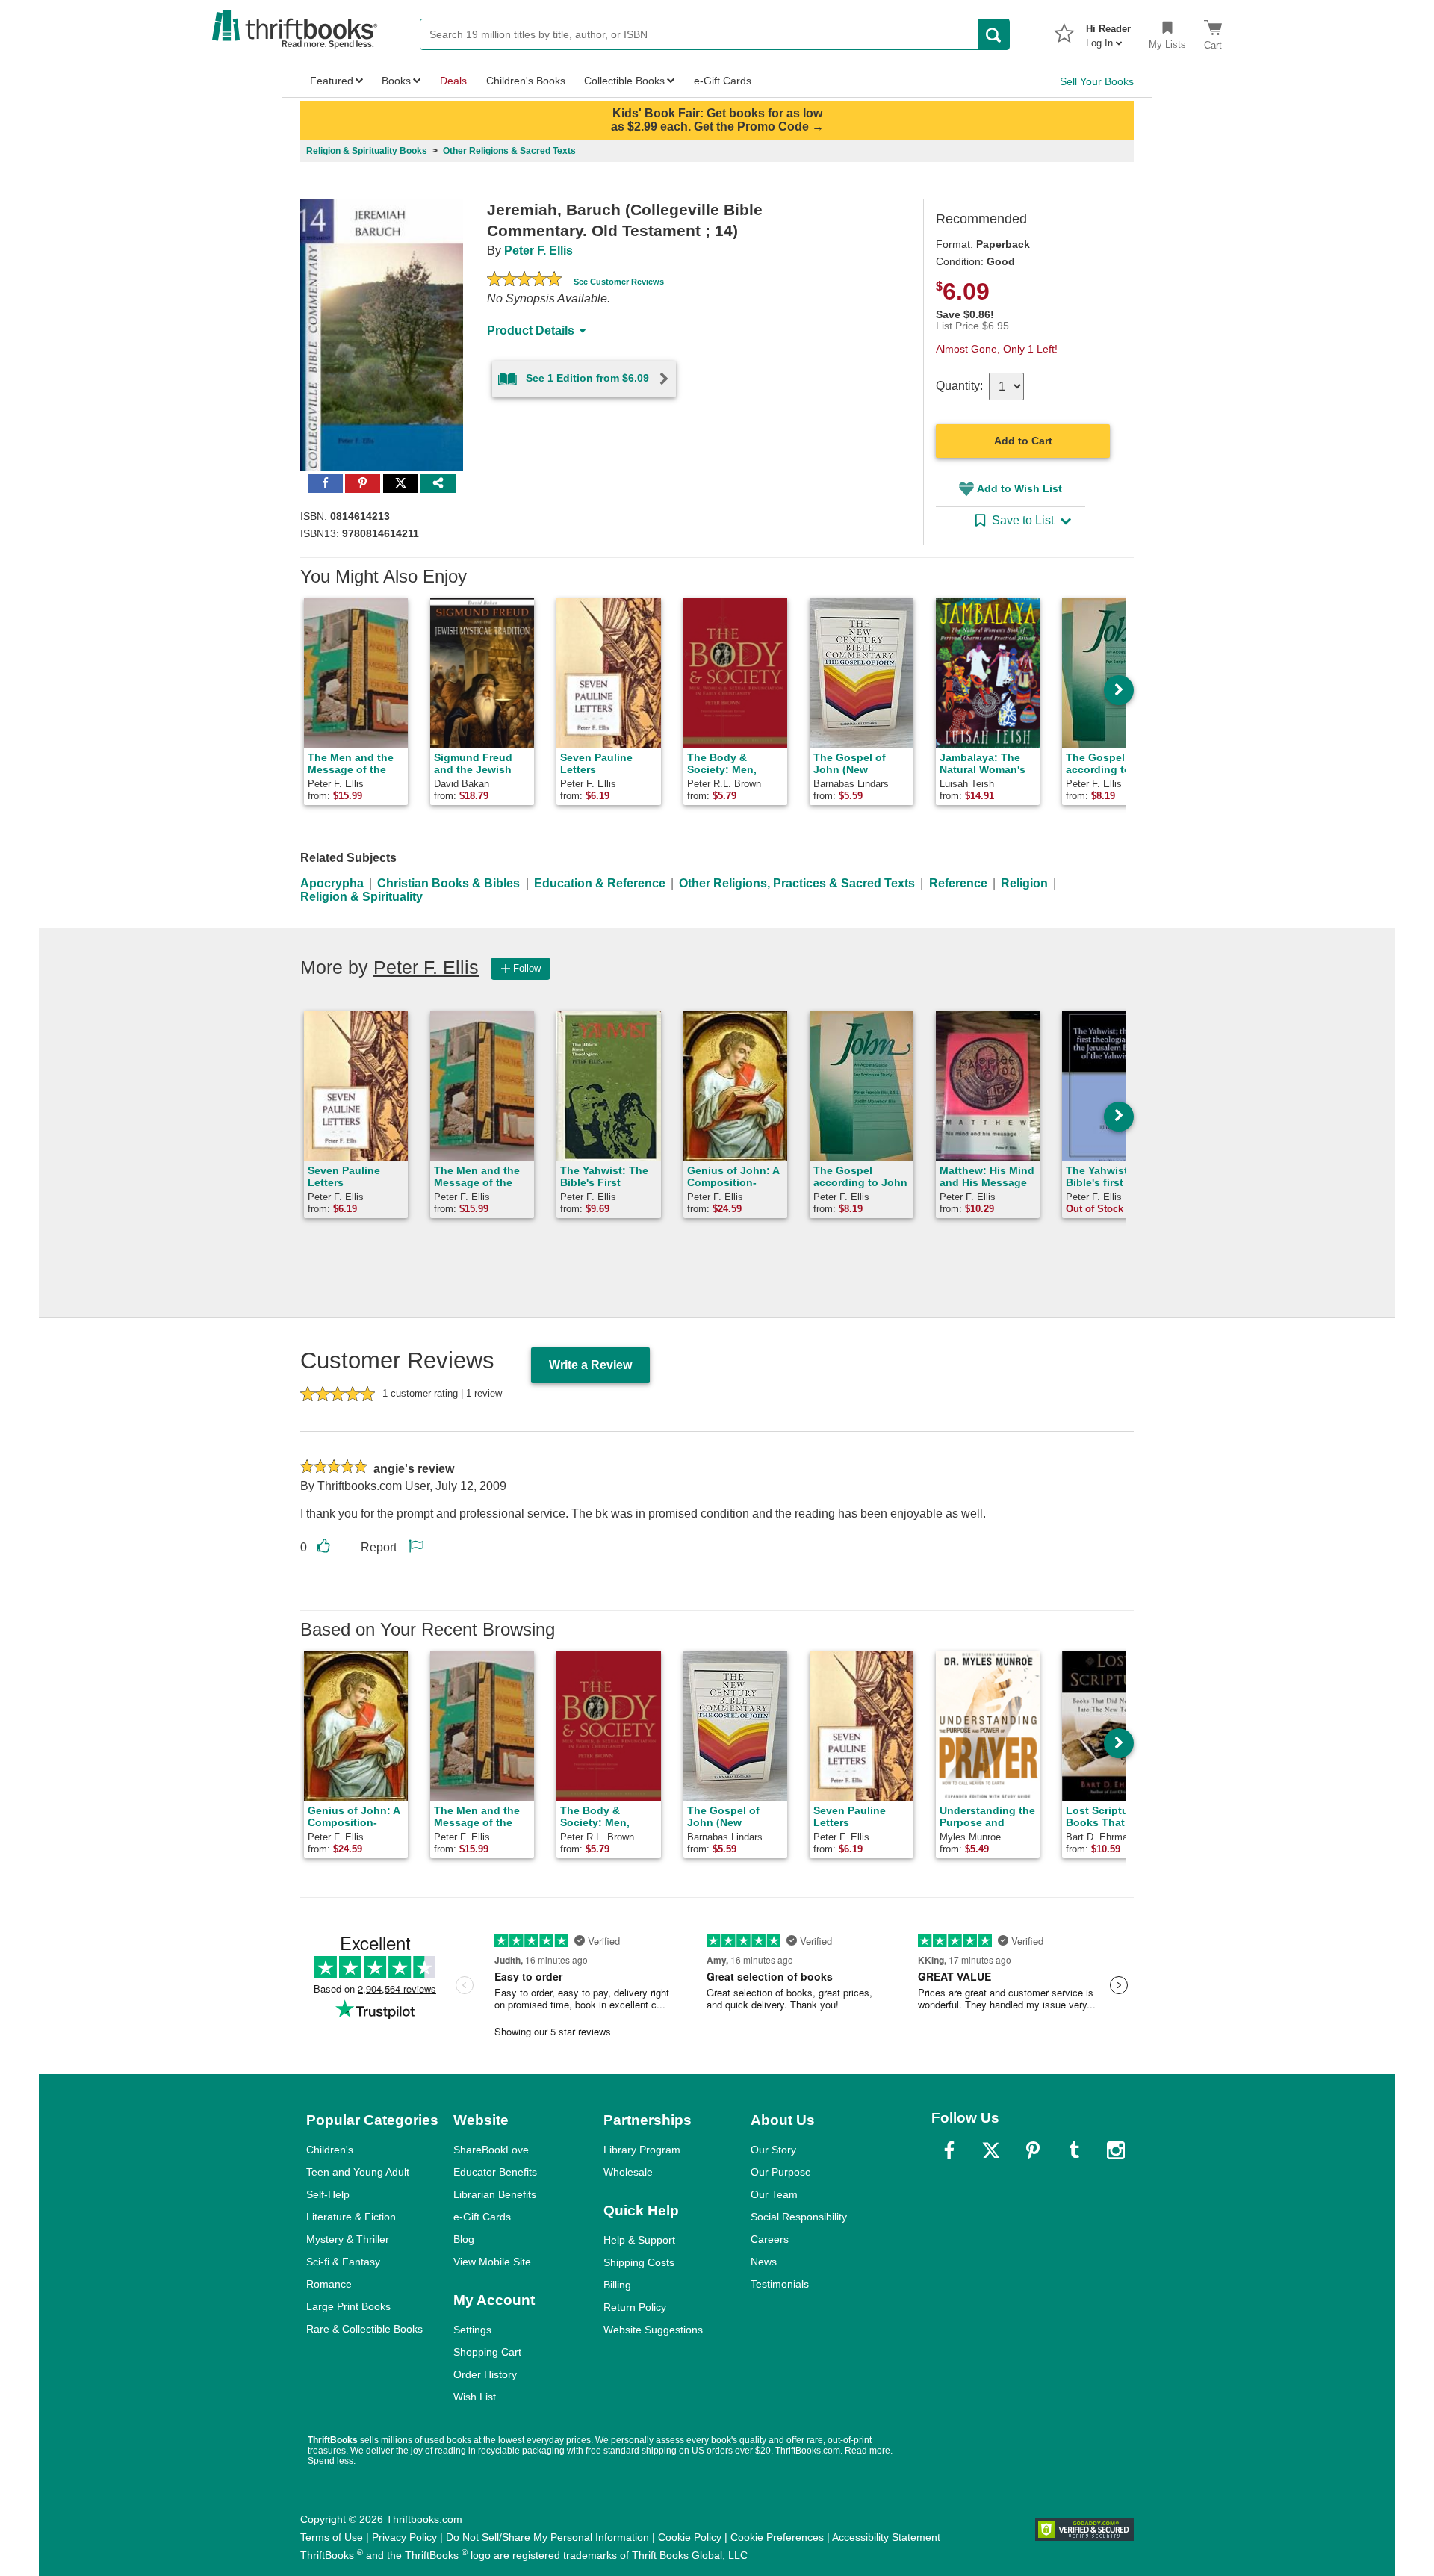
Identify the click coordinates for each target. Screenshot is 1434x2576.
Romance (329, 2284)
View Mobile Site (492, 2262)
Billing (617, 2285)
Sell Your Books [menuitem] (1097, 81)
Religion (1024, 883)
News (764, 2262)
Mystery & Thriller (348, 2239)
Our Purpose (781, 2172)
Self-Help (328, 2194)
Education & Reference (600, 883)
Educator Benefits (495, 2172)
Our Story (773, 2150)
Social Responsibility (799, 2217)
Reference (958, 883)
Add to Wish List (1019, 488)
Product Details (531, 330)
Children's (330, 2150)
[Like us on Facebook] (949, 2150)
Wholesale (628, 2172)
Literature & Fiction (351, 2217)
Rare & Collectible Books (364, 2329)
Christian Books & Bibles (448, 883)
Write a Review (590, 1365)
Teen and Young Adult (358, 2172)
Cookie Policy (690, 2537)
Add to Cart (1023, 441)
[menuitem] (1108, 31)
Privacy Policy (404, 2537)
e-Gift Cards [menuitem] (723, 81)
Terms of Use (332, 2537)
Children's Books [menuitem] (526, 81)
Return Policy (635, 2307)
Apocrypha (332, 883)
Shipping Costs (639, 2262)
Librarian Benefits (495, 2194)
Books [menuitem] (396, 81)
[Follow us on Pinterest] (1033, 2150)
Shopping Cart (487, 2352)
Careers (770, 2239)
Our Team (774, 2194)
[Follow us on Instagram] (1116, 2150)
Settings (472, 2330)
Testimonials (780, 2284)
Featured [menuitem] (332, 81)
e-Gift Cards (482, 2217)
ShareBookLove (491, 2150)
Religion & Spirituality (361, 897)
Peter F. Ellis (538, 251)
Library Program (642, 2150)
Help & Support (639, 2240)
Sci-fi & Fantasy (343, 2262)
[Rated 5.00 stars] (524, 281)
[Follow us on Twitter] (991, 2150)
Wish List (475, 2397)
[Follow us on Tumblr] (1074, 2150)
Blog (464, 2239)
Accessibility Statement (886, 2537)
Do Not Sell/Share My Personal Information (547, 2537)
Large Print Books (348, 2306)
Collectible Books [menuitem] (624, 81)
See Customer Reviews (619, 282)
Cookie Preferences (777, 2537)
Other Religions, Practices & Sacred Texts (797, 883)
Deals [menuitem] (453, 81)
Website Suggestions (653, 2330)
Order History (485, 2374)
